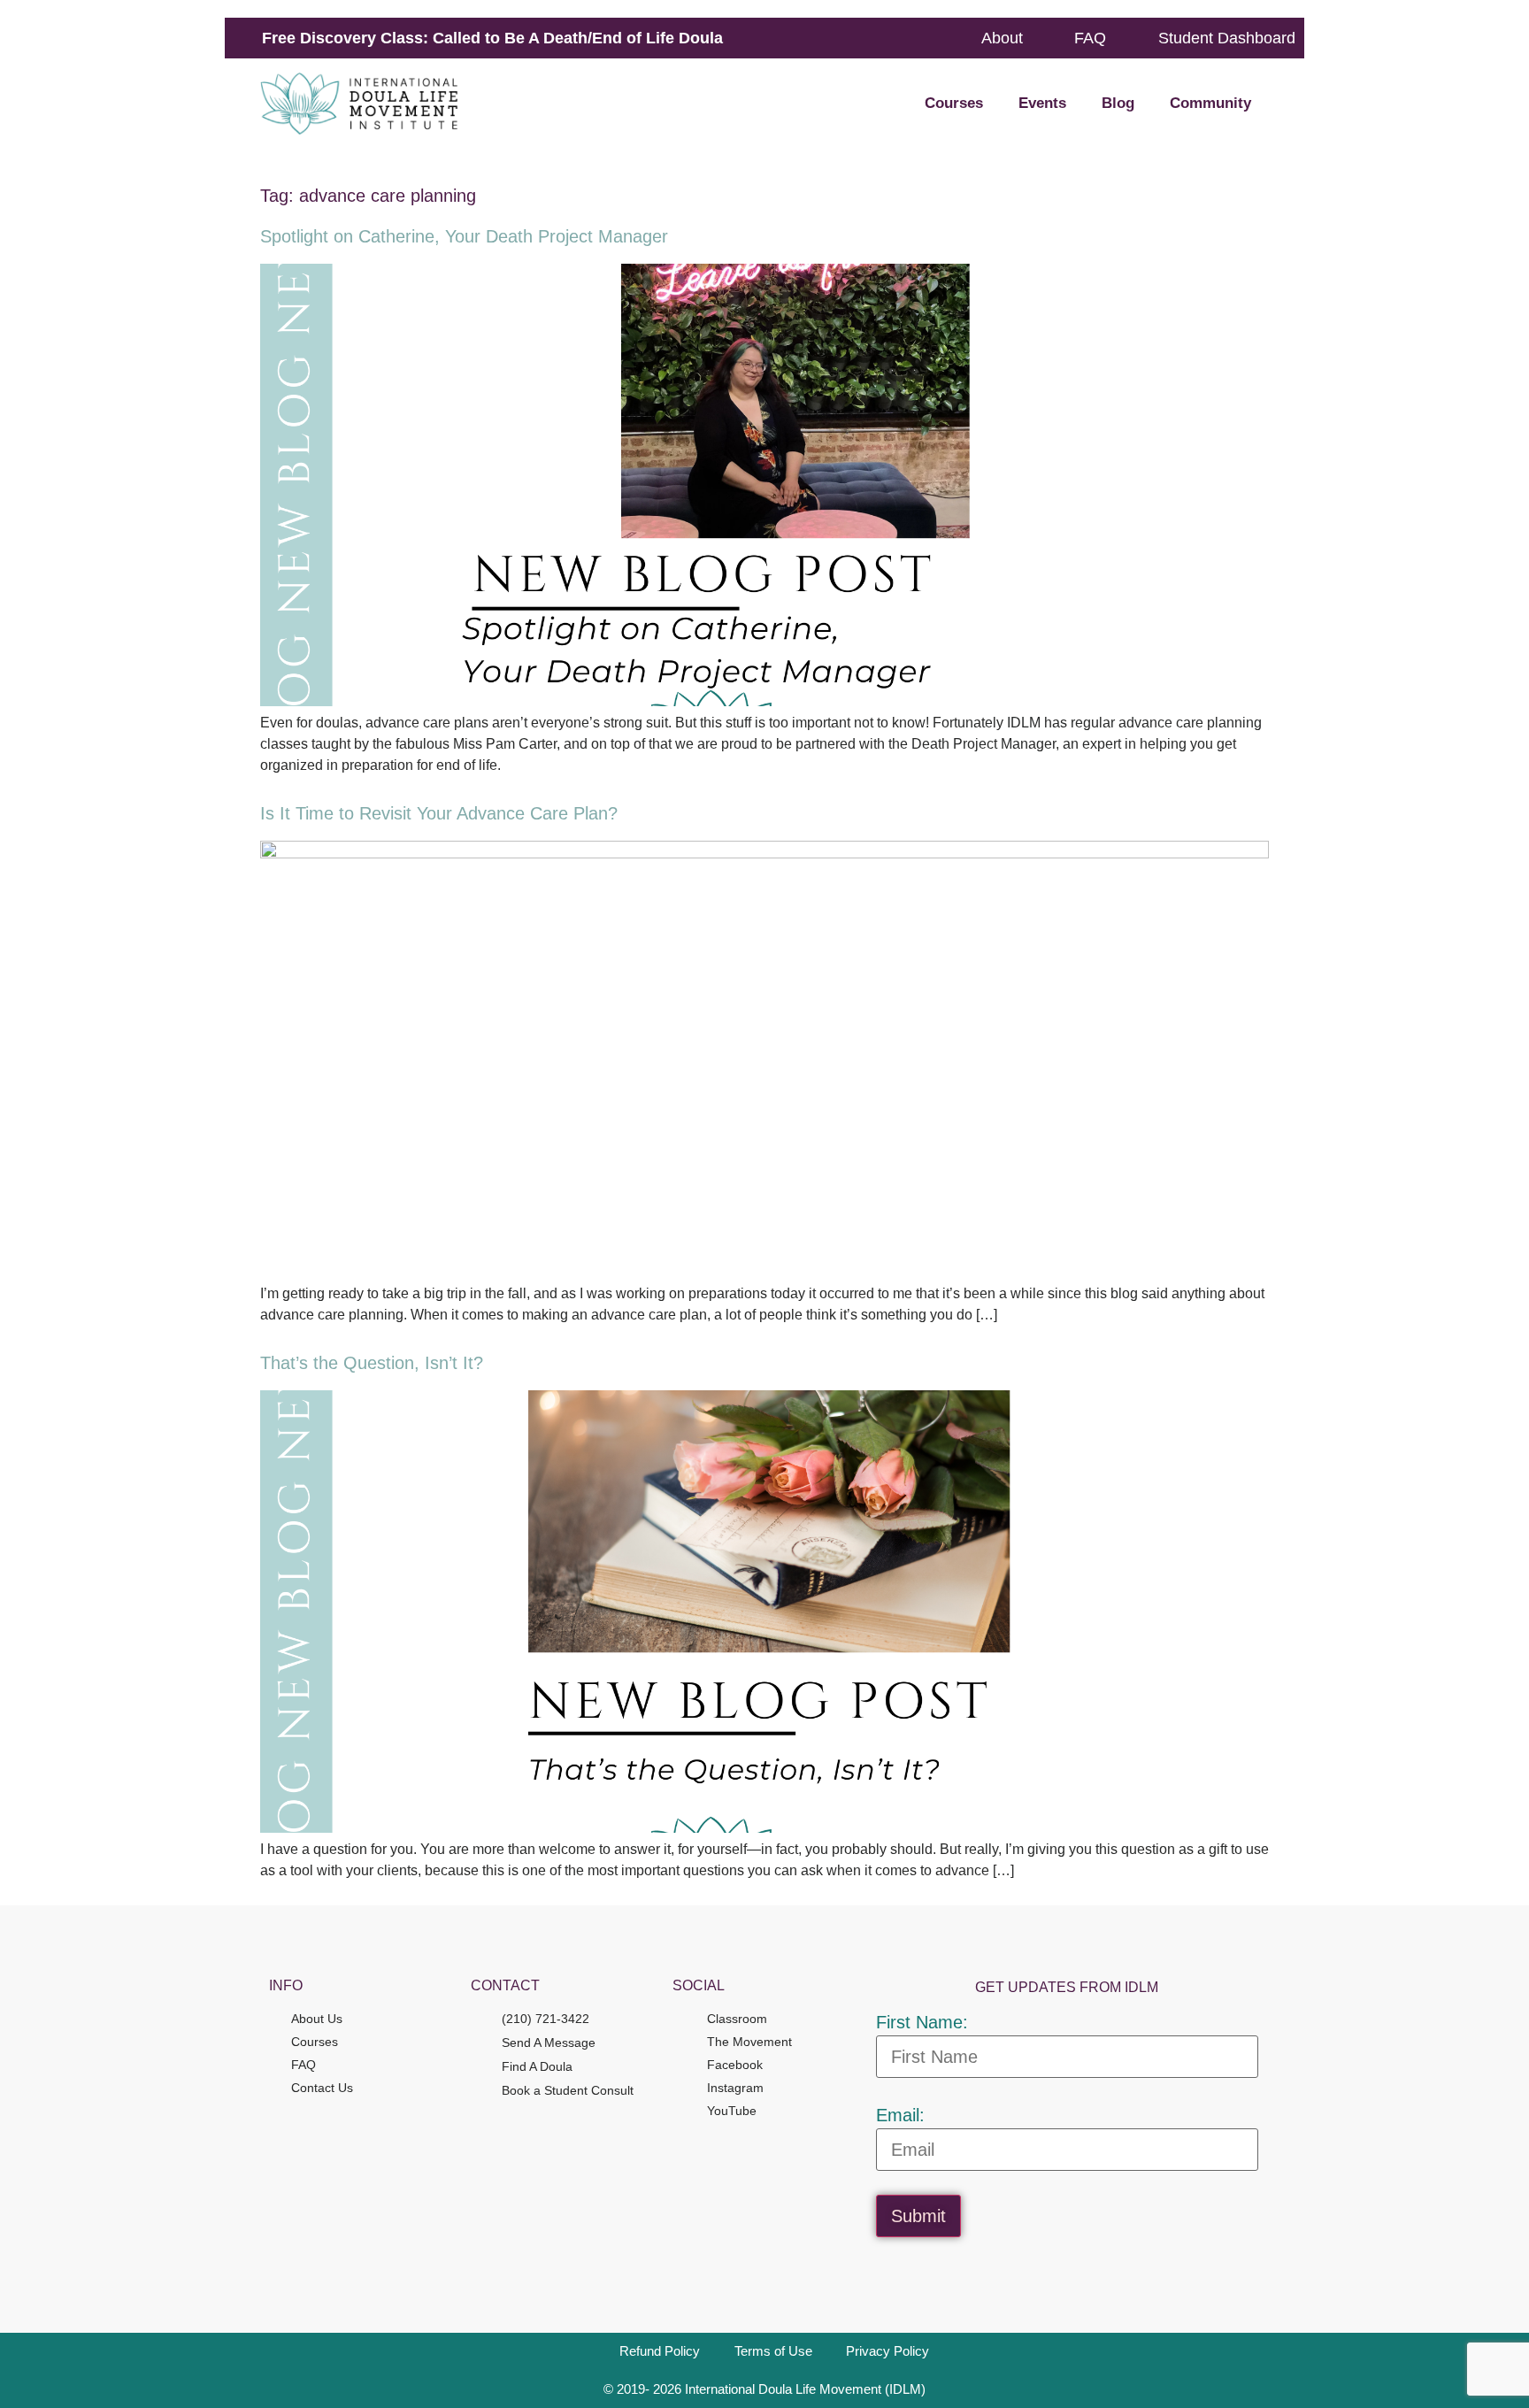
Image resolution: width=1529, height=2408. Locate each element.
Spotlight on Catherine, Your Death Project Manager (464, 236)
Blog (1118, 103)
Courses (954, 103)
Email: (900, 2115)
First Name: (922, 2022)
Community (1210, 103)
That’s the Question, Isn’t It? (372, 1363)
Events (1042, 103)
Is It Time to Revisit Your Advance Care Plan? (439, 813)
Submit (918, 2216)
